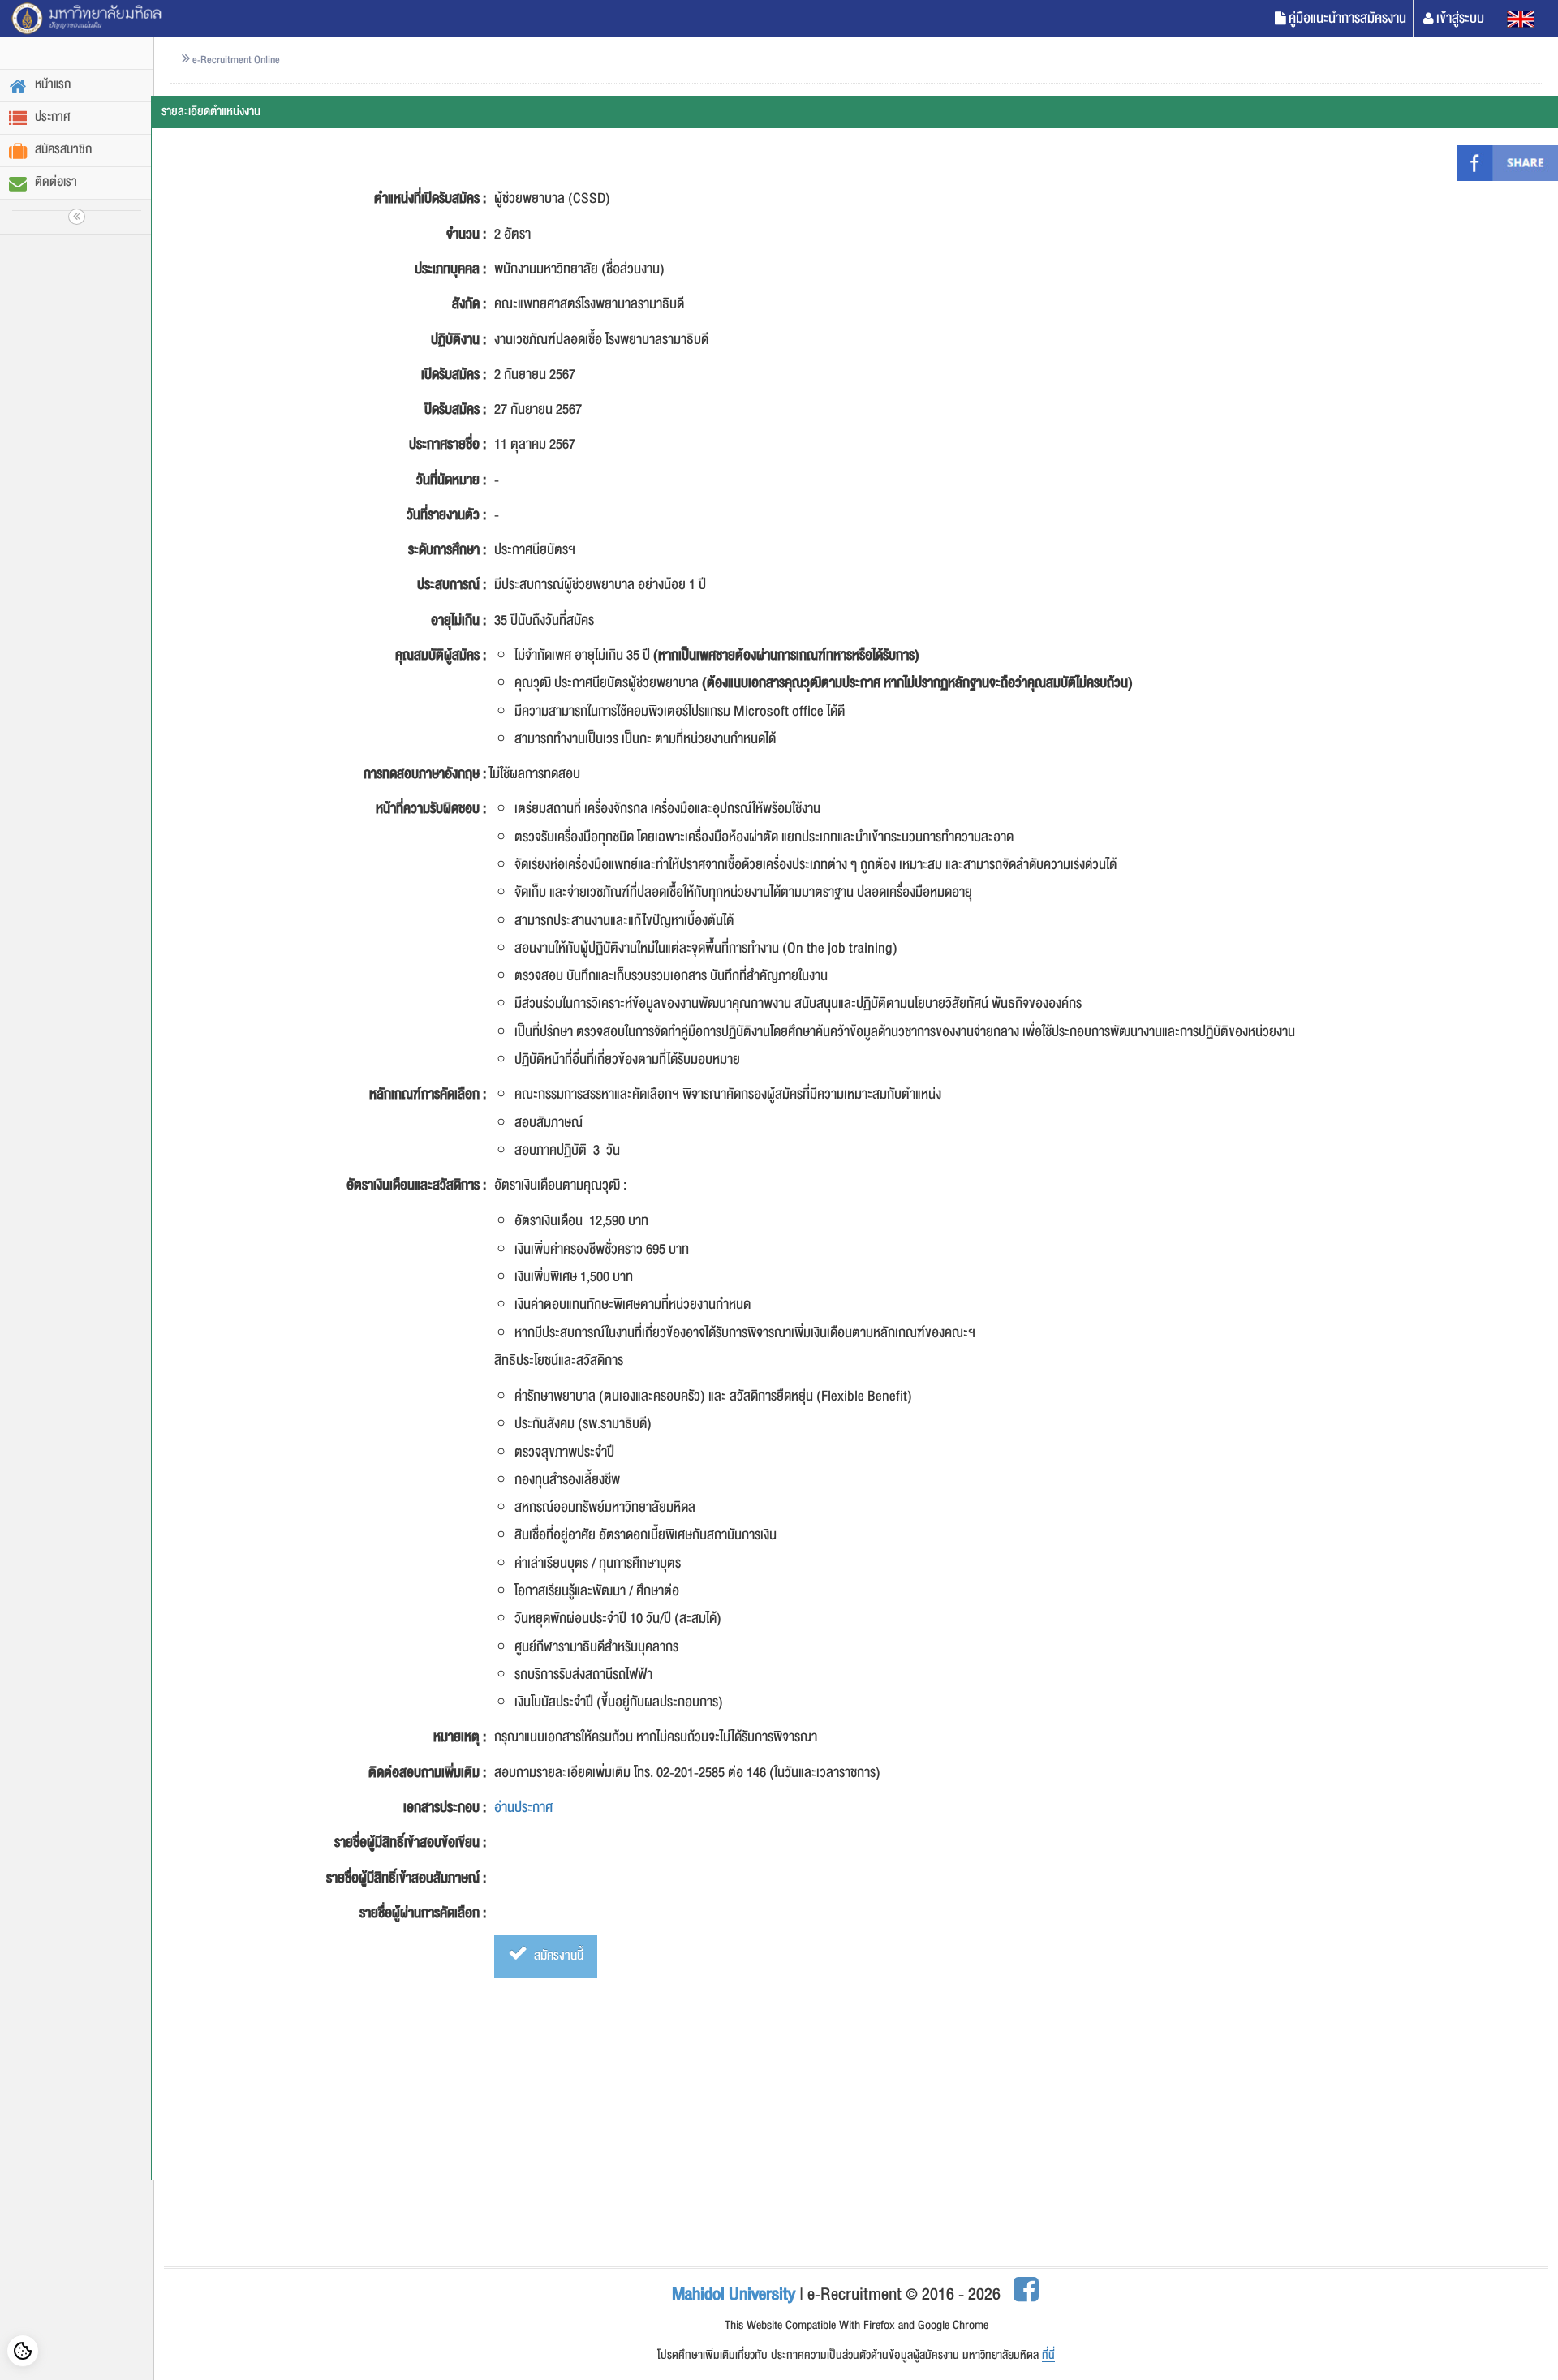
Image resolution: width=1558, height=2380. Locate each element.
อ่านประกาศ (523, 1808)
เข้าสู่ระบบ (1460, 18)
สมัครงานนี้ (557, 1956)
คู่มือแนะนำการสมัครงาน (1347, 18)
